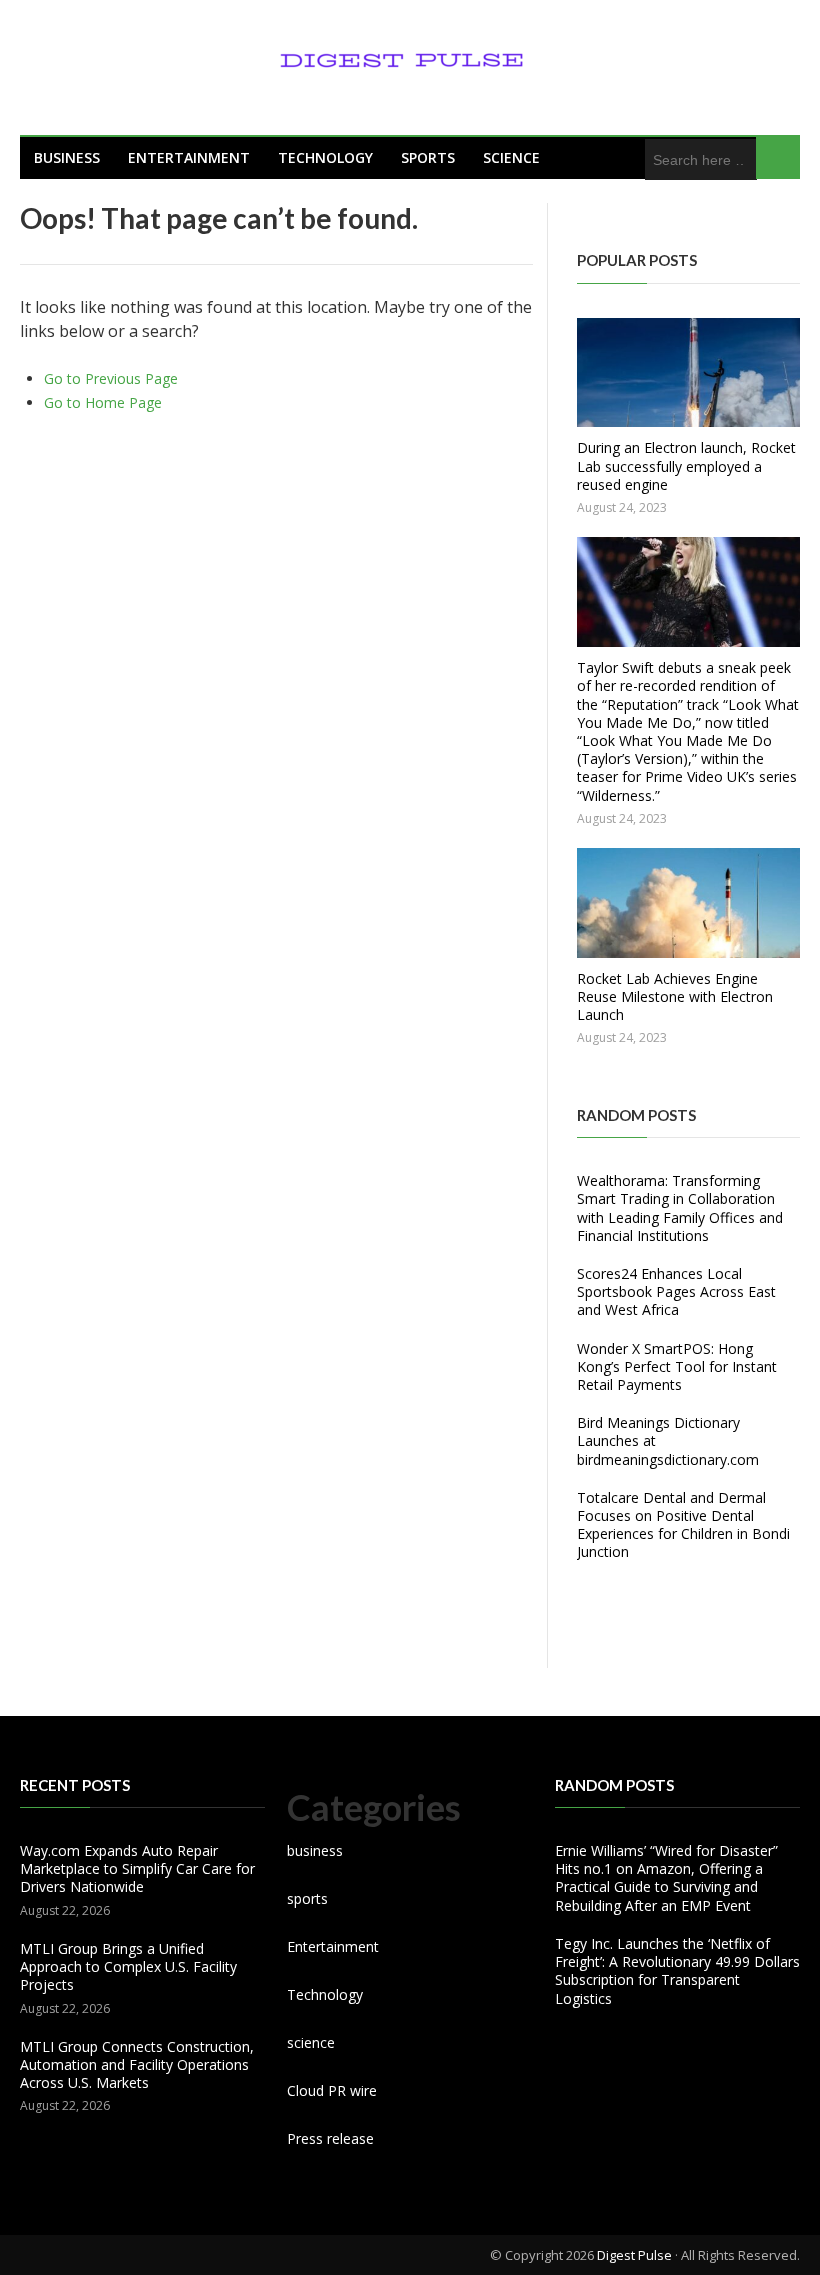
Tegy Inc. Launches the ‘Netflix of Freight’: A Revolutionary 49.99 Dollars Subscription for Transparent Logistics (677, 1971)
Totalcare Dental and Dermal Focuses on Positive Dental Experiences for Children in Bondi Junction (683, 1525)
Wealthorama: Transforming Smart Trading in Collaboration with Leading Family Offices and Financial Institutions (680, 1208)
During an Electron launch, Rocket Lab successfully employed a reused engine (686, 465)
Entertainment (189, 157)
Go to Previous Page (111, 378)
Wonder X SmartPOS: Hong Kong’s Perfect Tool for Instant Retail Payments (677, 1366)
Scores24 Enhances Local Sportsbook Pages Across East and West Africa (676, 1291)
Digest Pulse (634, 2255)
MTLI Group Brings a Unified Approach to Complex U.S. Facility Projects (128, 1966)
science (511, 157)
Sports (428, 157)
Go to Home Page (103, 402)
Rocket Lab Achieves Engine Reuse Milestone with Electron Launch (675, 996)
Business (67, 157)
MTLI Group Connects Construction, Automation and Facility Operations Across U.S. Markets (137, 2064)
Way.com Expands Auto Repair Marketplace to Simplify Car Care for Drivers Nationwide (137, 1868)
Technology (325, 157)
